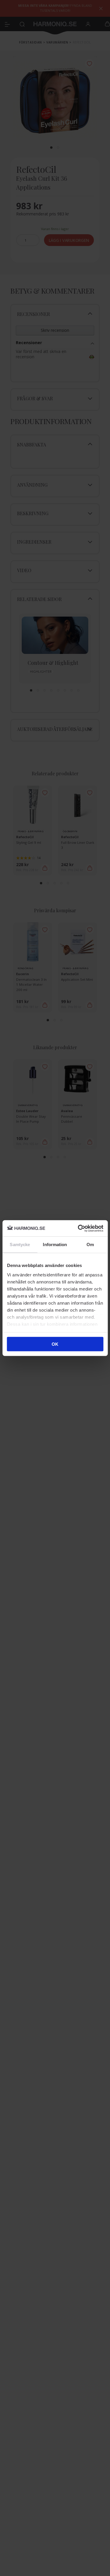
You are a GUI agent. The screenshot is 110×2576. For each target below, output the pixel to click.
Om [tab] (90, 1245)
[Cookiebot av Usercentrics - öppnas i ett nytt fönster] (78, 1228)
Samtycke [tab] (20, 1245)
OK (55, 1344)
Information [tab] (55, 1245)
